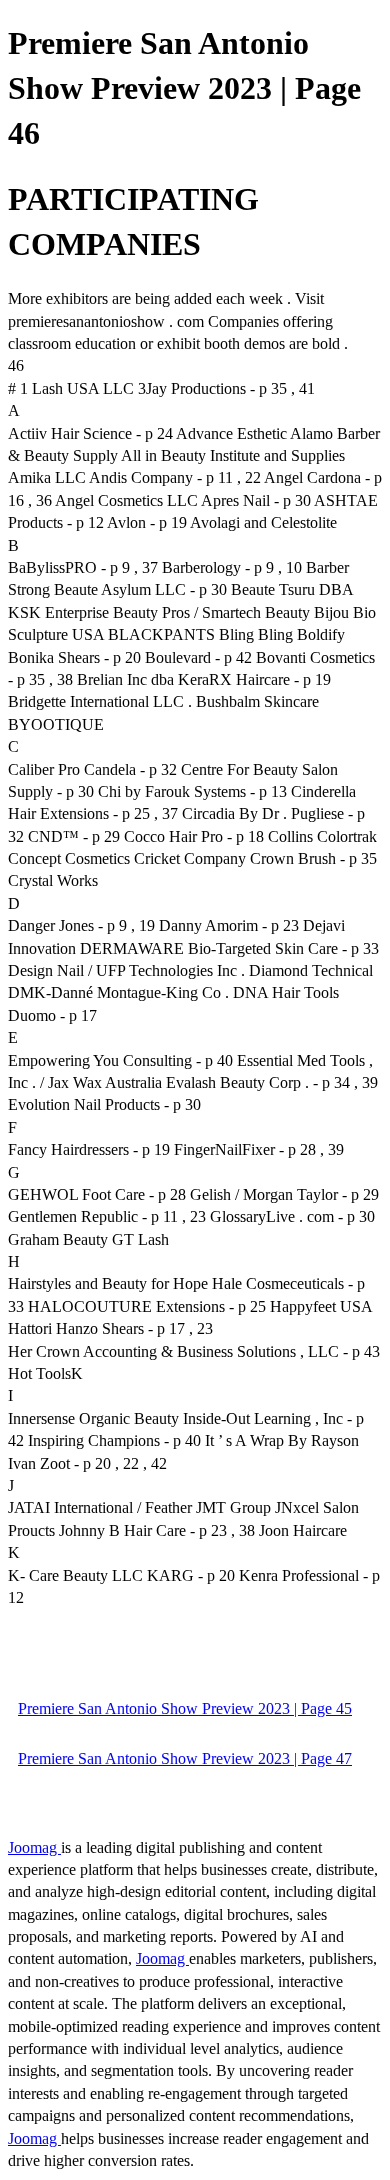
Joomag (34, 1847)
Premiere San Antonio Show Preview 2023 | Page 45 (185, 1708)
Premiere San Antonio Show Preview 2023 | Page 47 (185, 1758)
